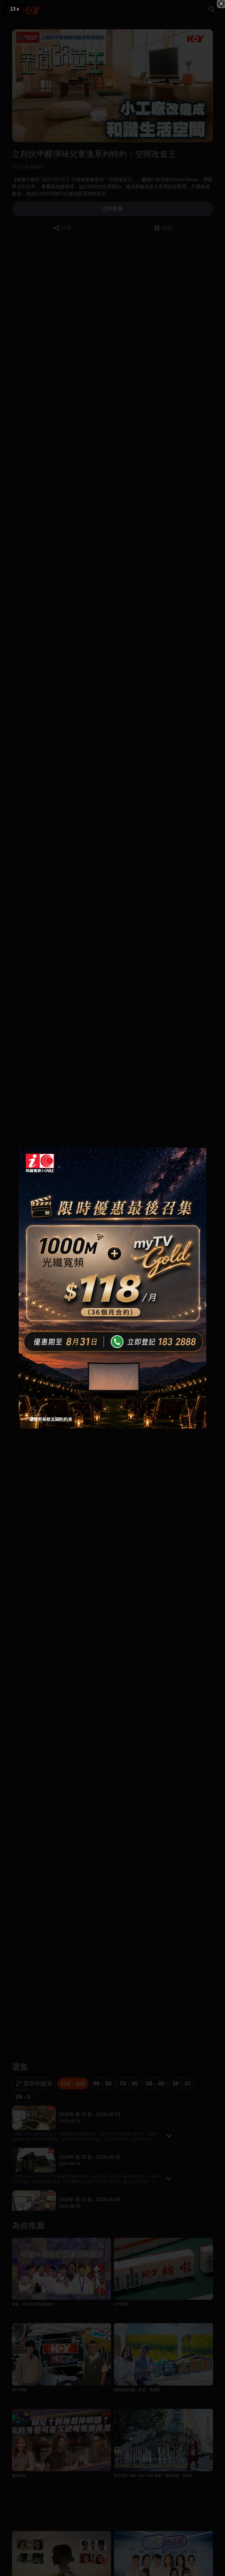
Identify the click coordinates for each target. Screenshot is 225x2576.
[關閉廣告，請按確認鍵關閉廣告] (221, 4)
